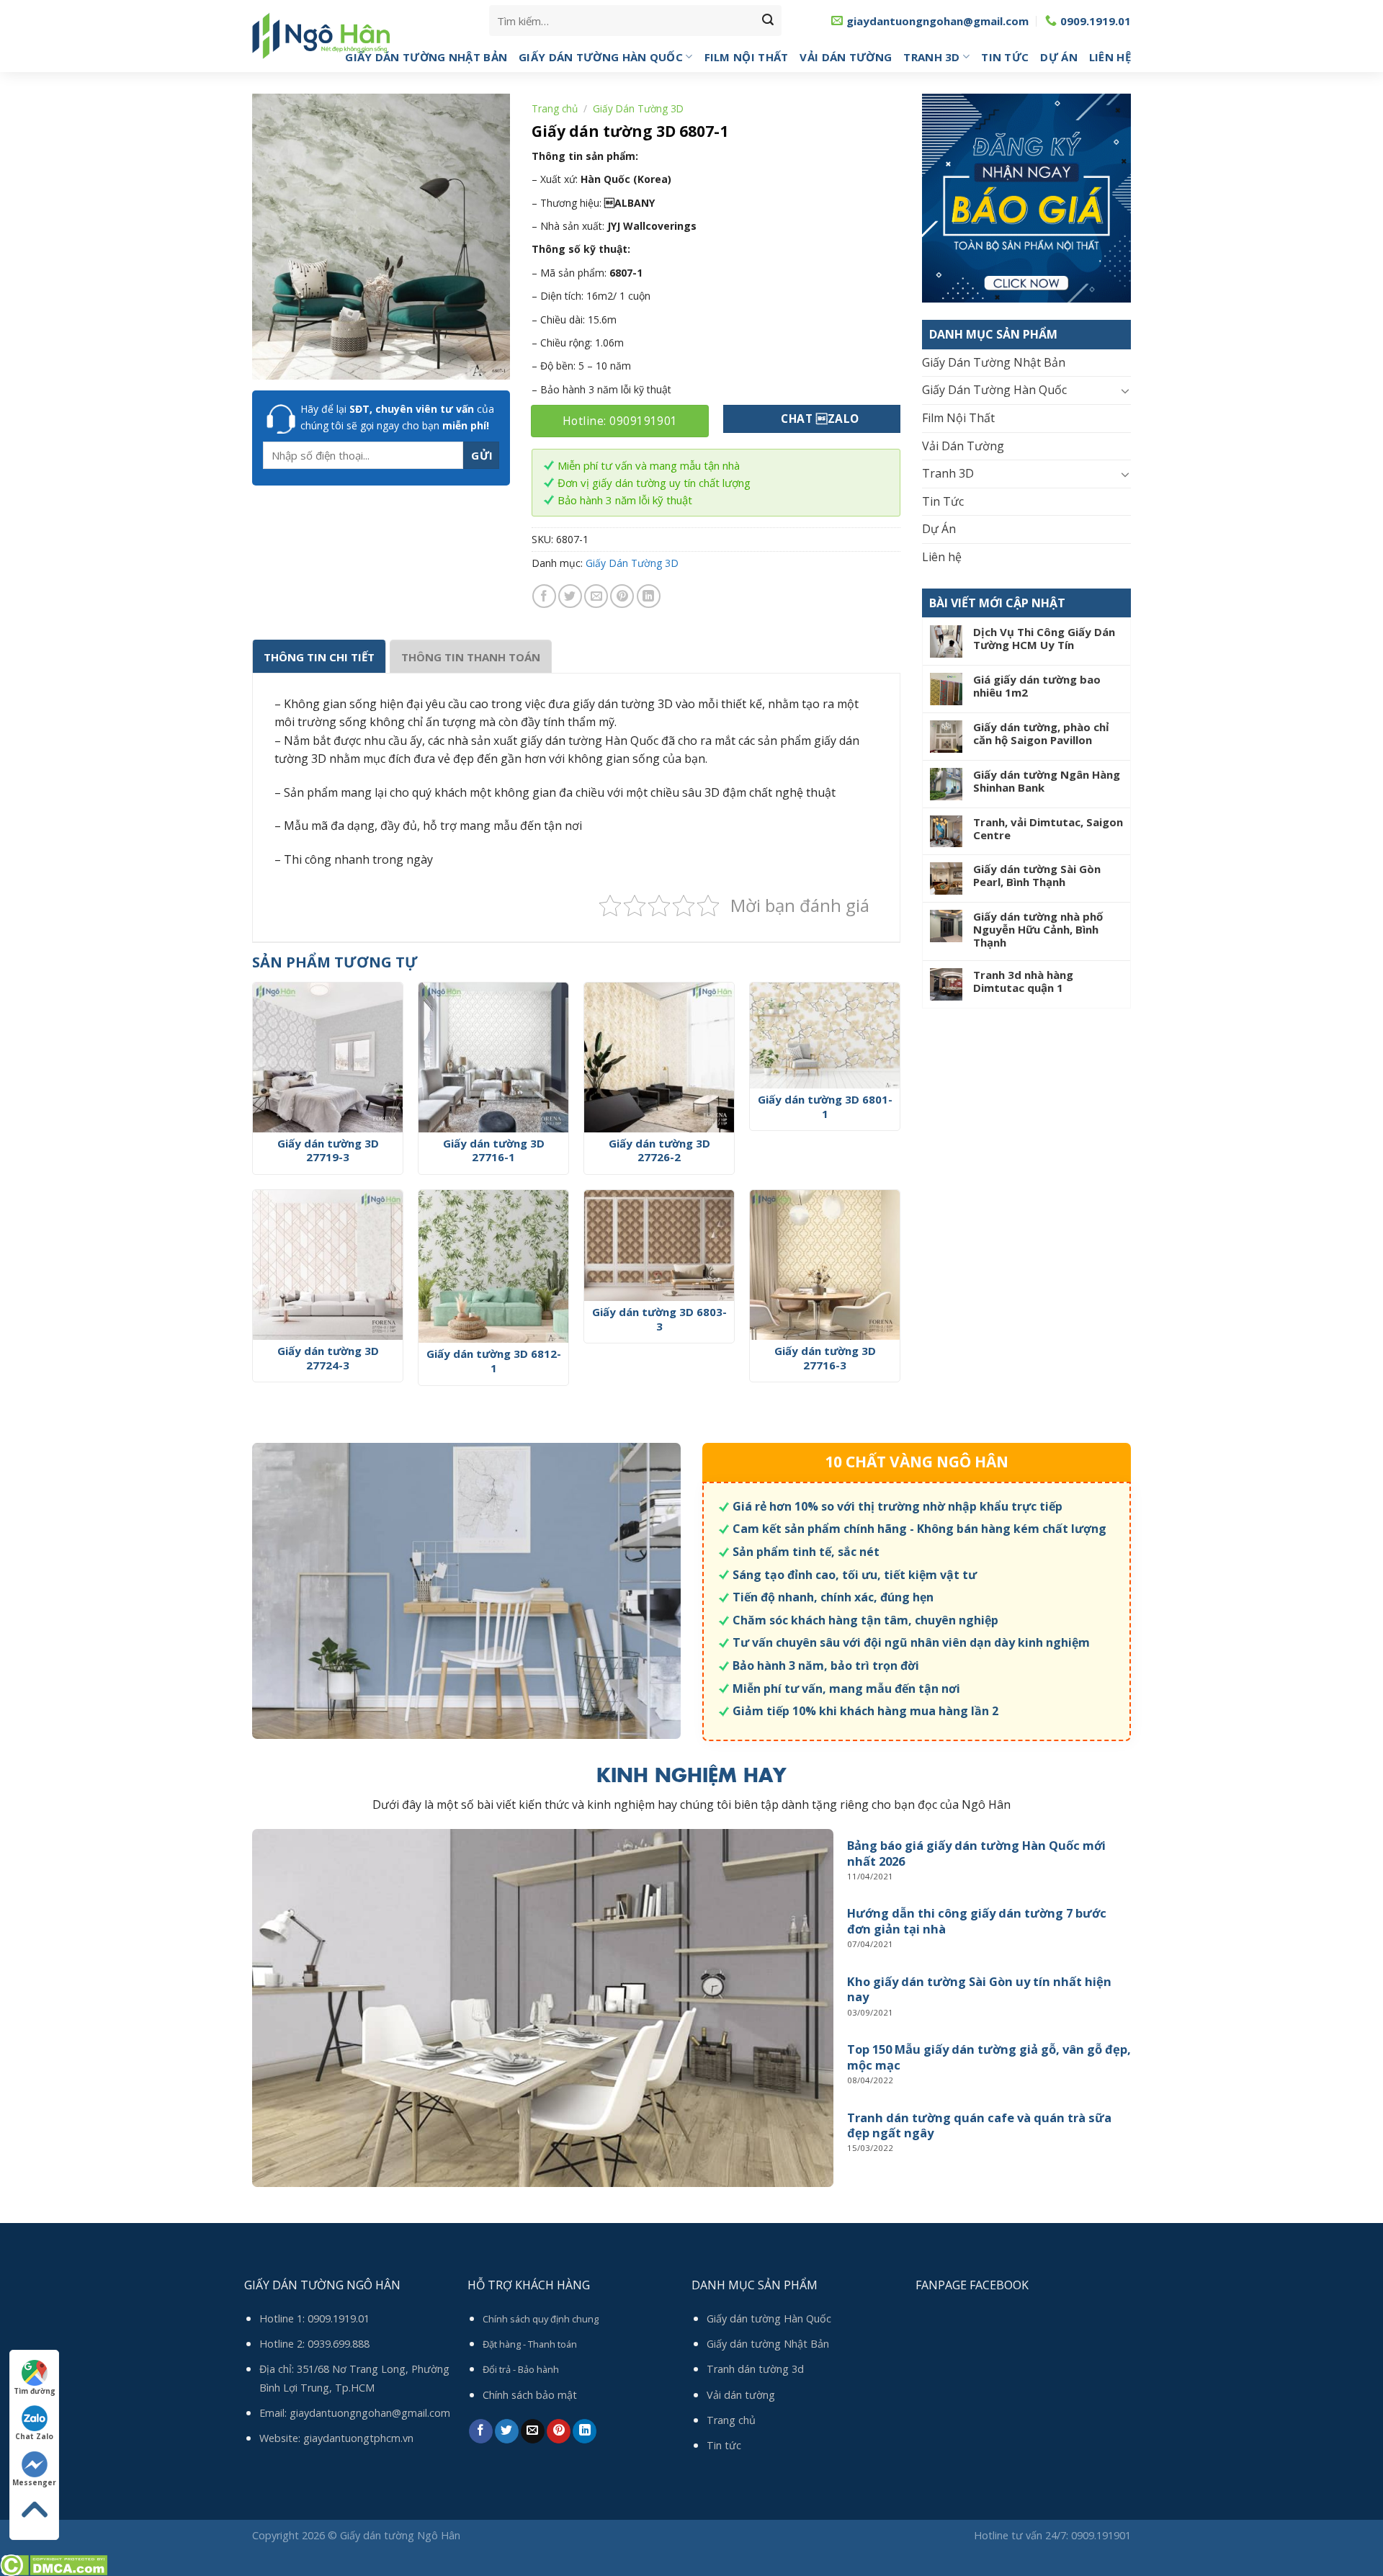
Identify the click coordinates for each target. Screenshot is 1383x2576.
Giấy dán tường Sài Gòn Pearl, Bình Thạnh (1037, 875)
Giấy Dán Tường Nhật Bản (426, 57)
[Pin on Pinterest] (622, 596)
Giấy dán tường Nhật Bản (768, 2344)
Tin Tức (1005, 57)
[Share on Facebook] (544, 596)
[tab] (319, 656)
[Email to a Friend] (596, 596)
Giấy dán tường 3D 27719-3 (328, 1151)
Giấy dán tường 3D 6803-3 (659, 1319)
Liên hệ (1110, 57)
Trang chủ (555, 108)
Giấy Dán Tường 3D (638, 108)
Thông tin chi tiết (319, 657)
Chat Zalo (34, 2436)
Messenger (34, 2482)
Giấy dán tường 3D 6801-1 (825, 1107)
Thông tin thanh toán (471, 657)
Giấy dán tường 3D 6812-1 (494, 1361)
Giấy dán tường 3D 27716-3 (825, 1358)
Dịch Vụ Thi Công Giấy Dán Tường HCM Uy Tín (1044, 638)
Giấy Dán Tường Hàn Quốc (601, 57)
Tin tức (724, 2445)
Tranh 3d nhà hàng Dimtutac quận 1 (1023, 981)
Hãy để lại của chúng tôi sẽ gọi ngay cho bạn (397, 417)
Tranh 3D (931, 57)
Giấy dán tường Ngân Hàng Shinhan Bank (1047, 781)
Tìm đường (35, 2391)
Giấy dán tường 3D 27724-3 (328, 1358)
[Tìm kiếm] (768, 21)
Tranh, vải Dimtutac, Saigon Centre (1048, 828)
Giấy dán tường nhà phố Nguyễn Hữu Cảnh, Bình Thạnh (1038, 929)
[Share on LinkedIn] (649, 596)
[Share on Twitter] (570, 596)
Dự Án (1059, 57)
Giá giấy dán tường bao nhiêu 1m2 (1037, 686)
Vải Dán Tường (846, 57)
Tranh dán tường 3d (755, 2369)
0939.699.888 (339, 2344)
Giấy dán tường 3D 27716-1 (494, 1151)
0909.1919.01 (339, 2318)
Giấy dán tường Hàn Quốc (769, 2318)
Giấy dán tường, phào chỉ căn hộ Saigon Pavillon (1041, 733)
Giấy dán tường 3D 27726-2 (659, 1151)
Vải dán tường (741, 2395)
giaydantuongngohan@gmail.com (370, 2413)
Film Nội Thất (747, 57)
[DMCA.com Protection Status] (54, 2564)
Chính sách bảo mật (530, 2395)
